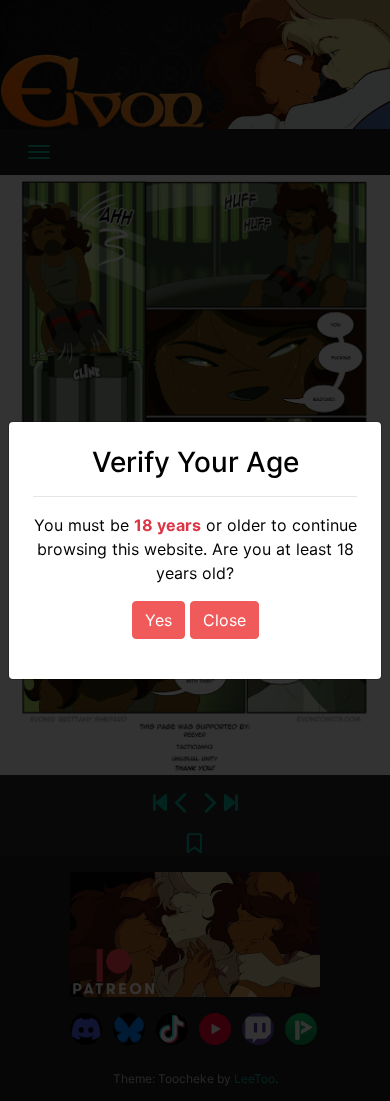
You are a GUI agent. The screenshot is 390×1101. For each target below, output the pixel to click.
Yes (158, 620)
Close (224, 620)
